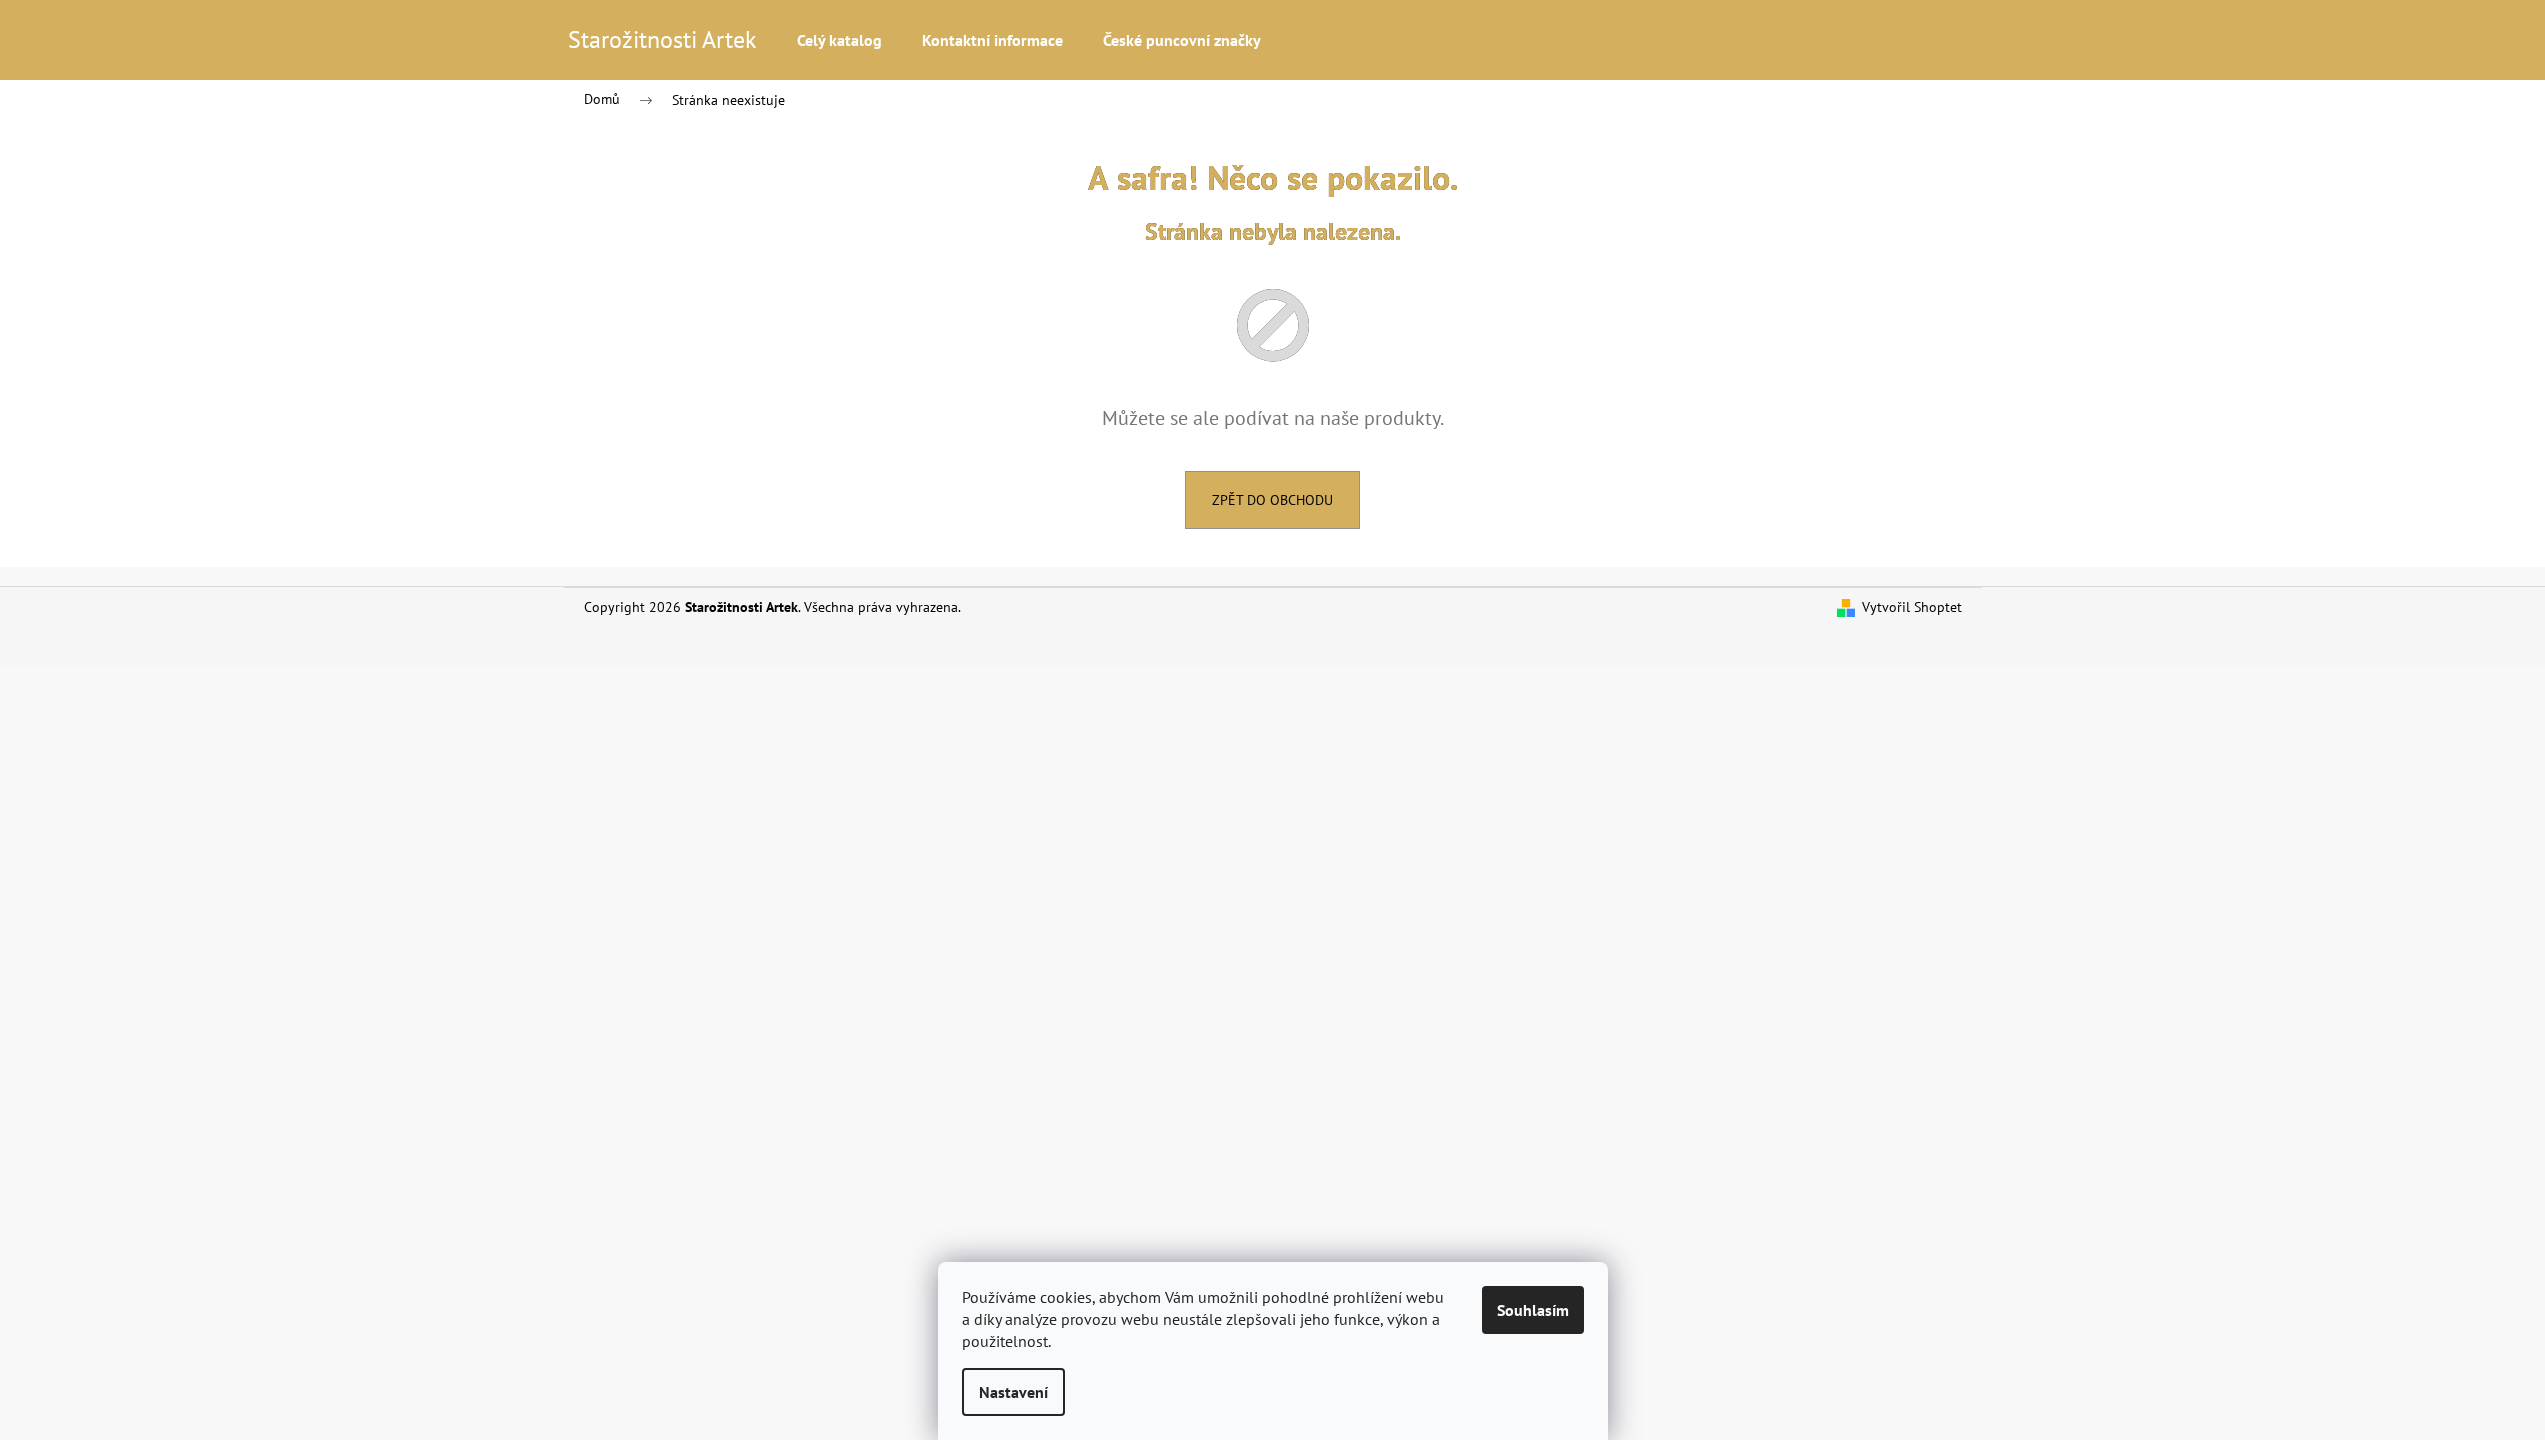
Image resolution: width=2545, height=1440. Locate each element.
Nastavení (1013, 1392)
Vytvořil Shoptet (1912, 607)
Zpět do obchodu (1272, 500)
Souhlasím (1533, 1310)
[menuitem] (839, 40)
